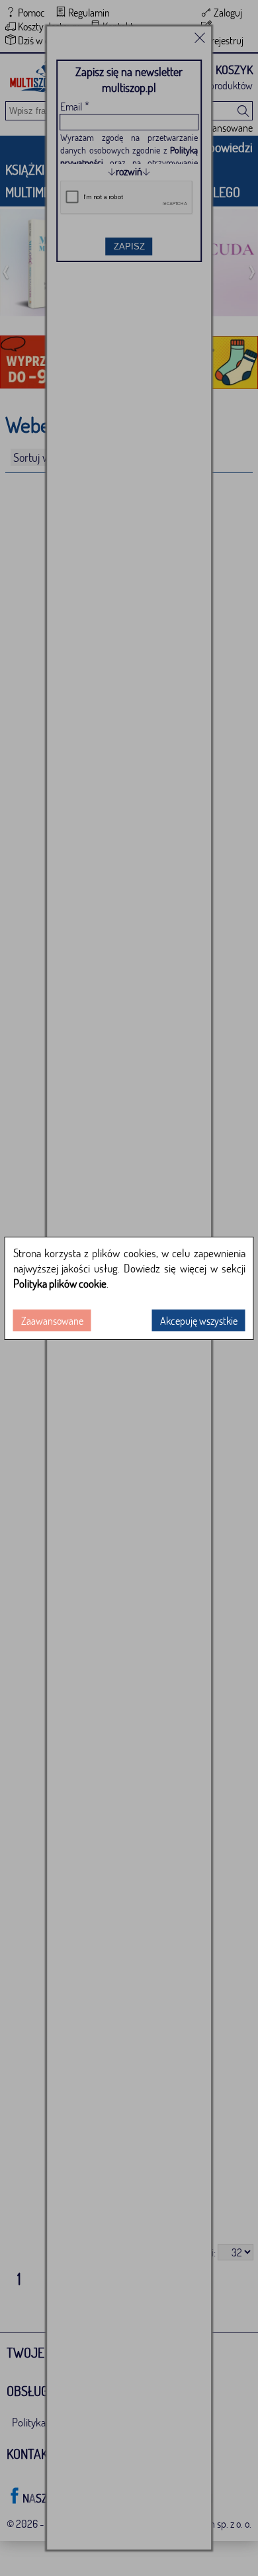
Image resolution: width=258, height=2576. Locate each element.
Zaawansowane (52, 1320)
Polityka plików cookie (60, 1283)
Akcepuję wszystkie (199, 1320)
